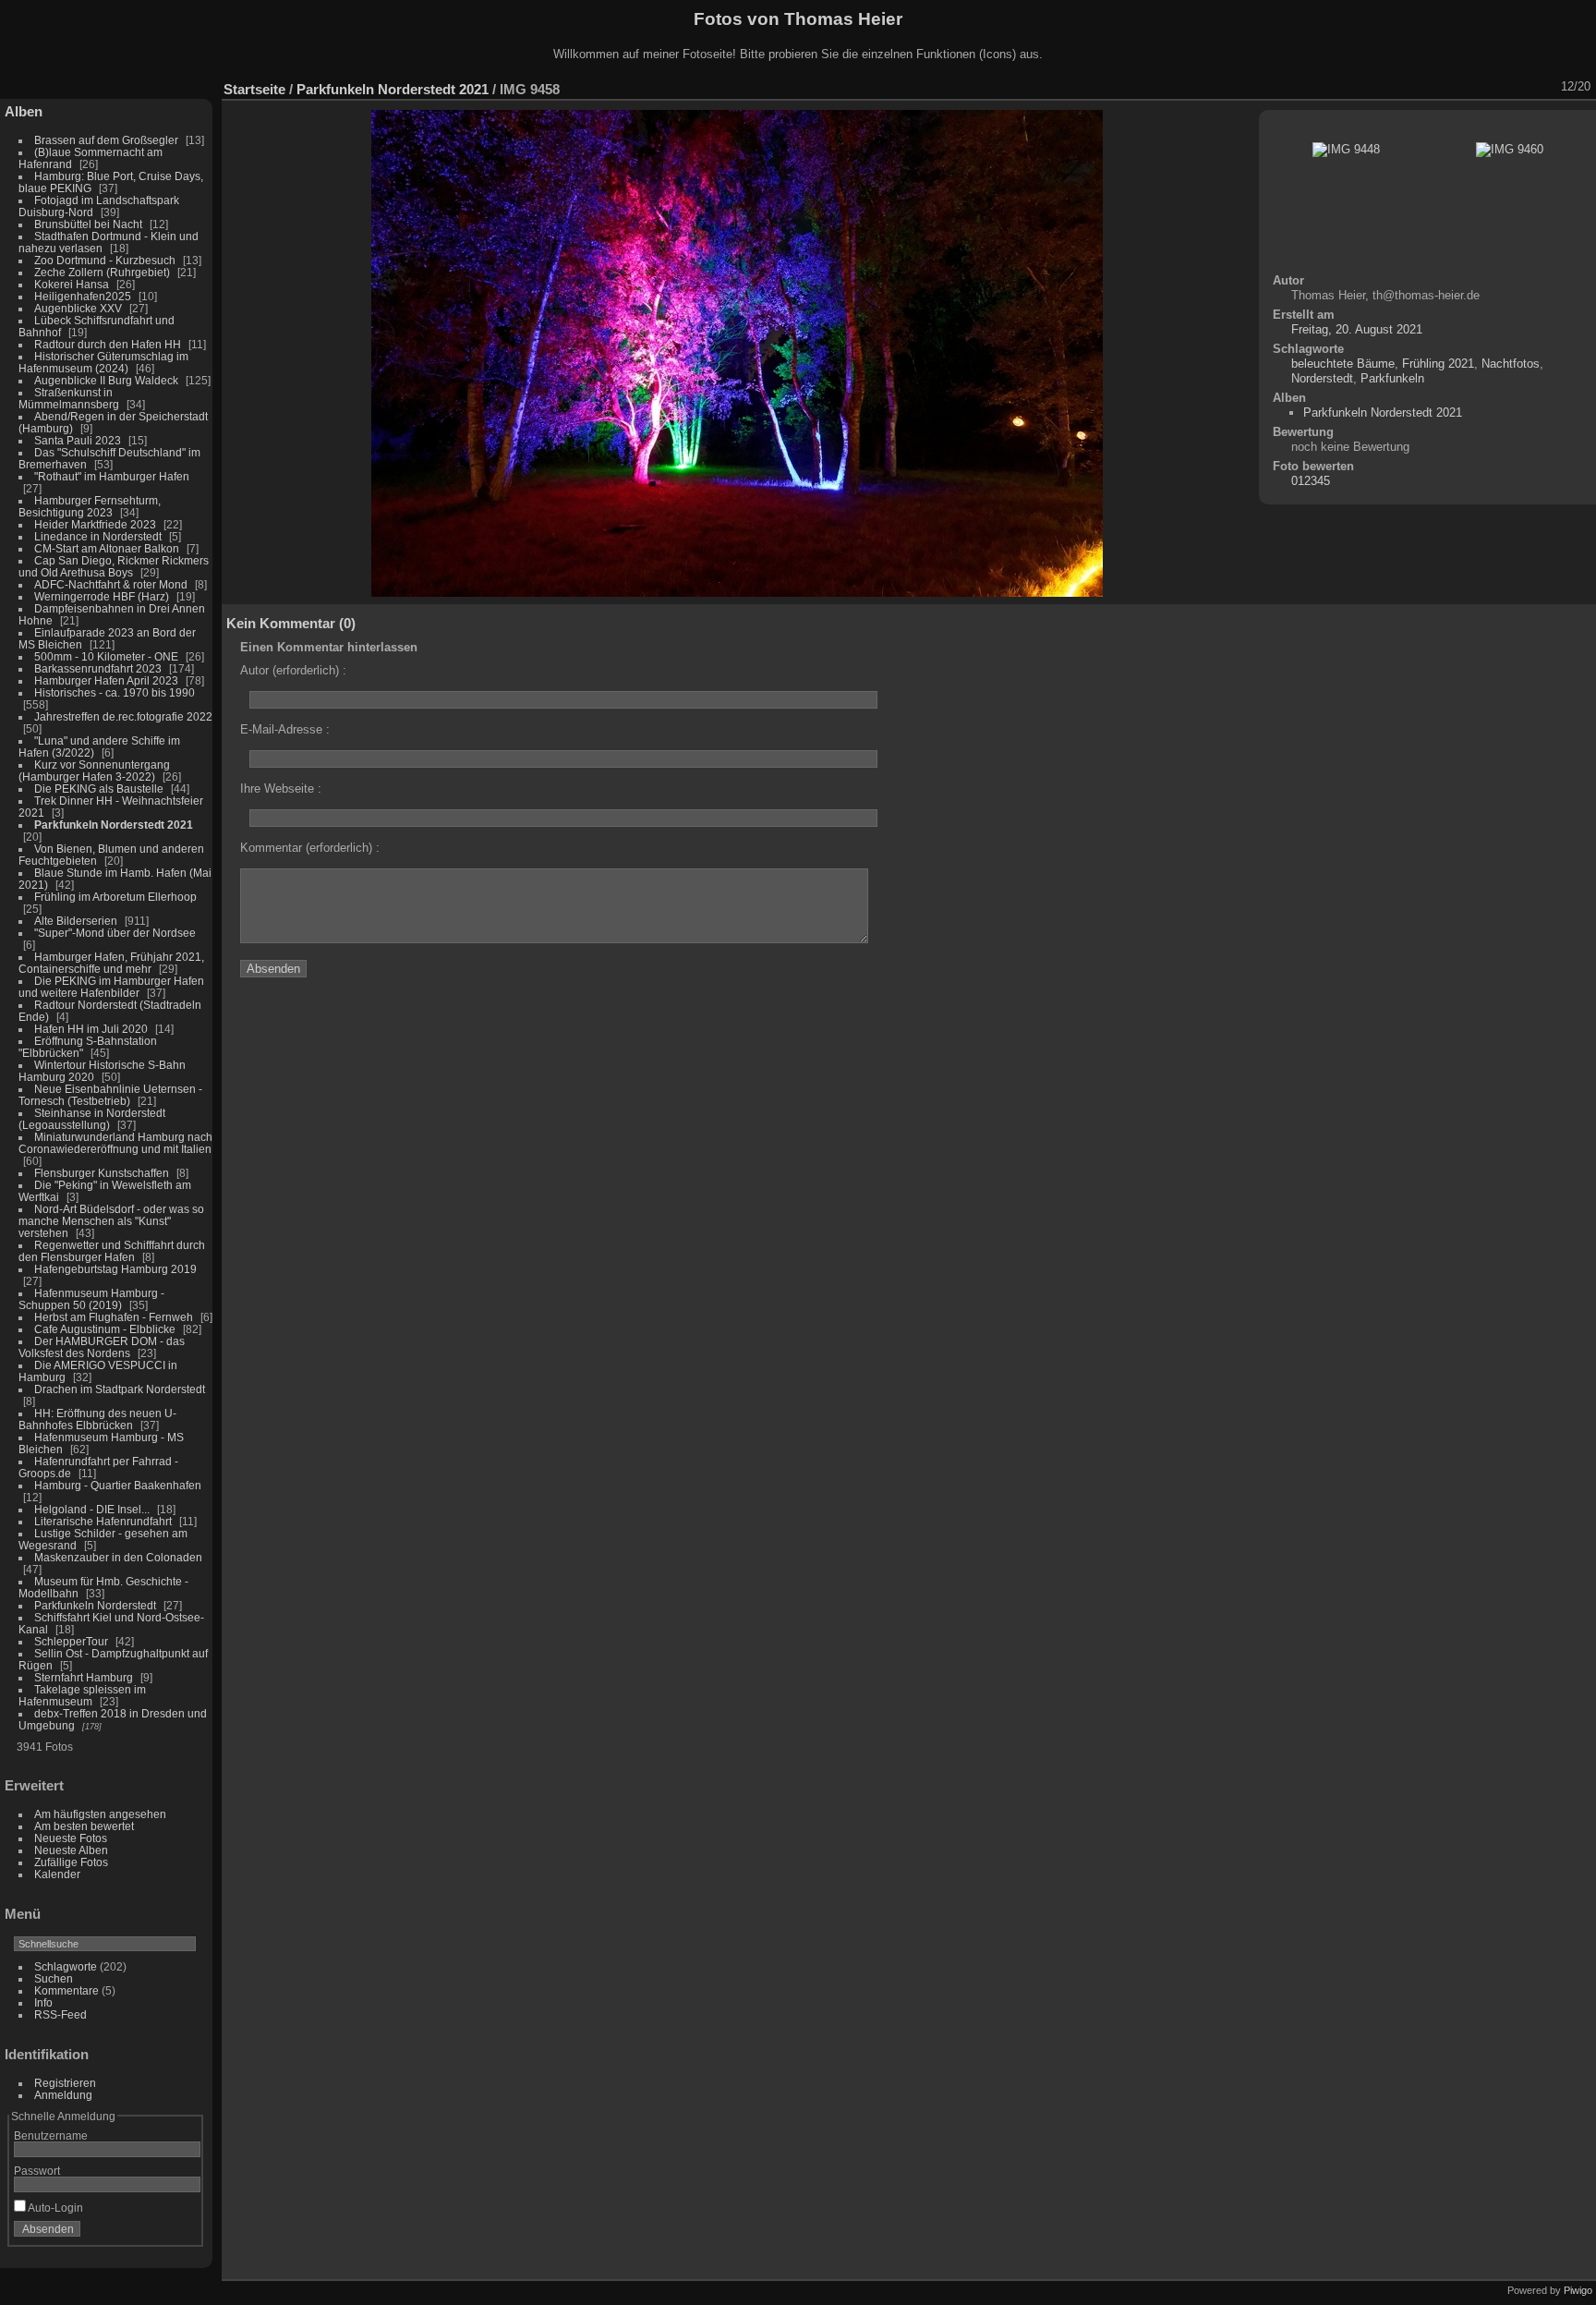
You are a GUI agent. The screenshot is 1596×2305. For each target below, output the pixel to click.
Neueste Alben (71, 1850)
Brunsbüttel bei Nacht (88, 224)
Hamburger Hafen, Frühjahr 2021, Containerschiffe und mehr (111, 963)
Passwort (37, 2171)
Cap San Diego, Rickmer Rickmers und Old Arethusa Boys (114, 566)
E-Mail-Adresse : (285, 729)
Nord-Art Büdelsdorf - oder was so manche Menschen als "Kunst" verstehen (111, 1221)
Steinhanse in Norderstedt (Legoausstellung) (92, 1119)
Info (43, 2002)
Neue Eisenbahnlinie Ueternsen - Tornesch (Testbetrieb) (110, 1095)
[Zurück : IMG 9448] (1521, 87)
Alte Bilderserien (76, 921)
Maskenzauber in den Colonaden (118, 1557)
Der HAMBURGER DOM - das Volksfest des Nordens (102, 1347)
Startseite (254, 89)
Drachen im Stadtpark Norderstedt (120, 1389)
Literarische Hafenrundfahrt (103, 1521)
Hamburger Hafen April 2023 (106, 680)
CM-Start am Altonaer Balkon (107, 548)
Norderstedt (1322, 378)
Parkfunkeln (1392, 378)
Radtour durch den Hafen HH (108, 344)
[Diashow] (1425, 87)
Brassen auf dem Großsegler (106, 140)
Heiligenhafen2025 (83, 296)
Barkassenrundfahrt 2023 (98, 668)
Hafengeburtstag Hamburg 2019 (115, 1269)
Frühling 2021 (1438, 364)
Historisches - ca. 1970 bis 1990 (115, 692)
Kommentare (66, 1990)
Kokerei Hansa (72, 284)
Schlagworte (66, 1966)
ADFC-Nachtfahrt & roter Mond (111, 584)
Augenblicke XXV (78, 308)
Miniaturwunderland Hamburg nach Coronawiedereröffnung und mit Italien (115, 1143)
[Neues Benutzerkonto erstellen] (159, 2233)
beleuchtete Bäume (1343, 364)
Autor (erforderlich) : (293, 670)
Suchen (54, 1978)
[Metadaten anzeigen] (1449, 87)
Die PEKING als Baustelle (99, 789)
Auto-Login (54, 2208)
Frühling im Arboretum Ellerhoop (115, 897)
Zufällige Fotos (71, 1862)
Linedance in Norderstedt (98, 536)
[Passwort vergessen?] (183, 2233)
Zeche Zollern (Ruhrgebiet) (102, 272)
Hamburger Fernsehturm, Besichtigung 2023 (90, 506)
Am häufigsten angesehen (100, 1814)
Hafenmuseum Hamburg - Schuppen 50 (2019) (91, 1299)
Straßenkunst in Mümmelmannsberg (69, 398)
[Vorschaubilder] (1497, 87)
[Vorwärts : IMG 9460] (1545, 87)
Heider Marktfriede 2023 (95, 524)
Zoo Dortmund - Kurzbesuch (105, 260)
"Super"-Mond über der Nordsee (115, 933)
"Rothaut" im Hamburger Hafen (112, 476)
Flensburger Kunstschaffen (102, 1173)
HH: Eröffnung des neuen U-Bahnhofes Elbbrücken (97, 1419)
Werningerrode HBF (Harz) (102, 596)
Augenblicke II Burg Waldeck (106, 380)
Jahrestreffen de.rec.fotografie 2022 (123, 716)
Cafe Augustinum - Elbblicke (105, 1329)
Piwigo (1578, 2290)
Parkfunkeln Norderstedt (95, 1605)
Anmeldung (63, 2095)
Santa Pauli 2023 (78, 440)
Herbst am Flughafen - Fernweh (115, 1317)
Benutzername (51, 2135)
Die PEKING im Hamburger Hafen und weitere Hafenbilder (111, 987)
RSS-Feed (60, 2014)
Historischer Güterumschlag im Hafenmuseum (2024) (103, 362)
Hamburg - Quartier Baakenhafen (118, 1485)
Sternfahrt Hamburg (84, 1677)
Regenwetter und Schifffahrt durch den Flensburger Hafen (112, 1251)
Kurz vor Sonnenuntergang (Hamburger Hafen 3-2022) (94, 770)
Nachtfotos (1511, 364)
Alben (24, 111)
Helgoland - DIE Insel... (92, 1509)
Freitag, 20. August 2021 (1357, 329)
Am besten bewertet (84, 1826)
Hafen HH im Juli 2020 (91, 1029)
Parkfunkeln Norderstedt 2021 (114, 825)
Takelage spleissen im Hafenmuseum (82, 1695)
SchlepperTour (71, 1641)
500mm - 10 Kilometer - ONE (106, 656)
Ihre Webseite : (281, 789)
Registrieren (65, 2083)
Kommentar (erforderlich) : (310, 848)
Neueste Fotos (71, 1838)
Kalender (57, 1874)
